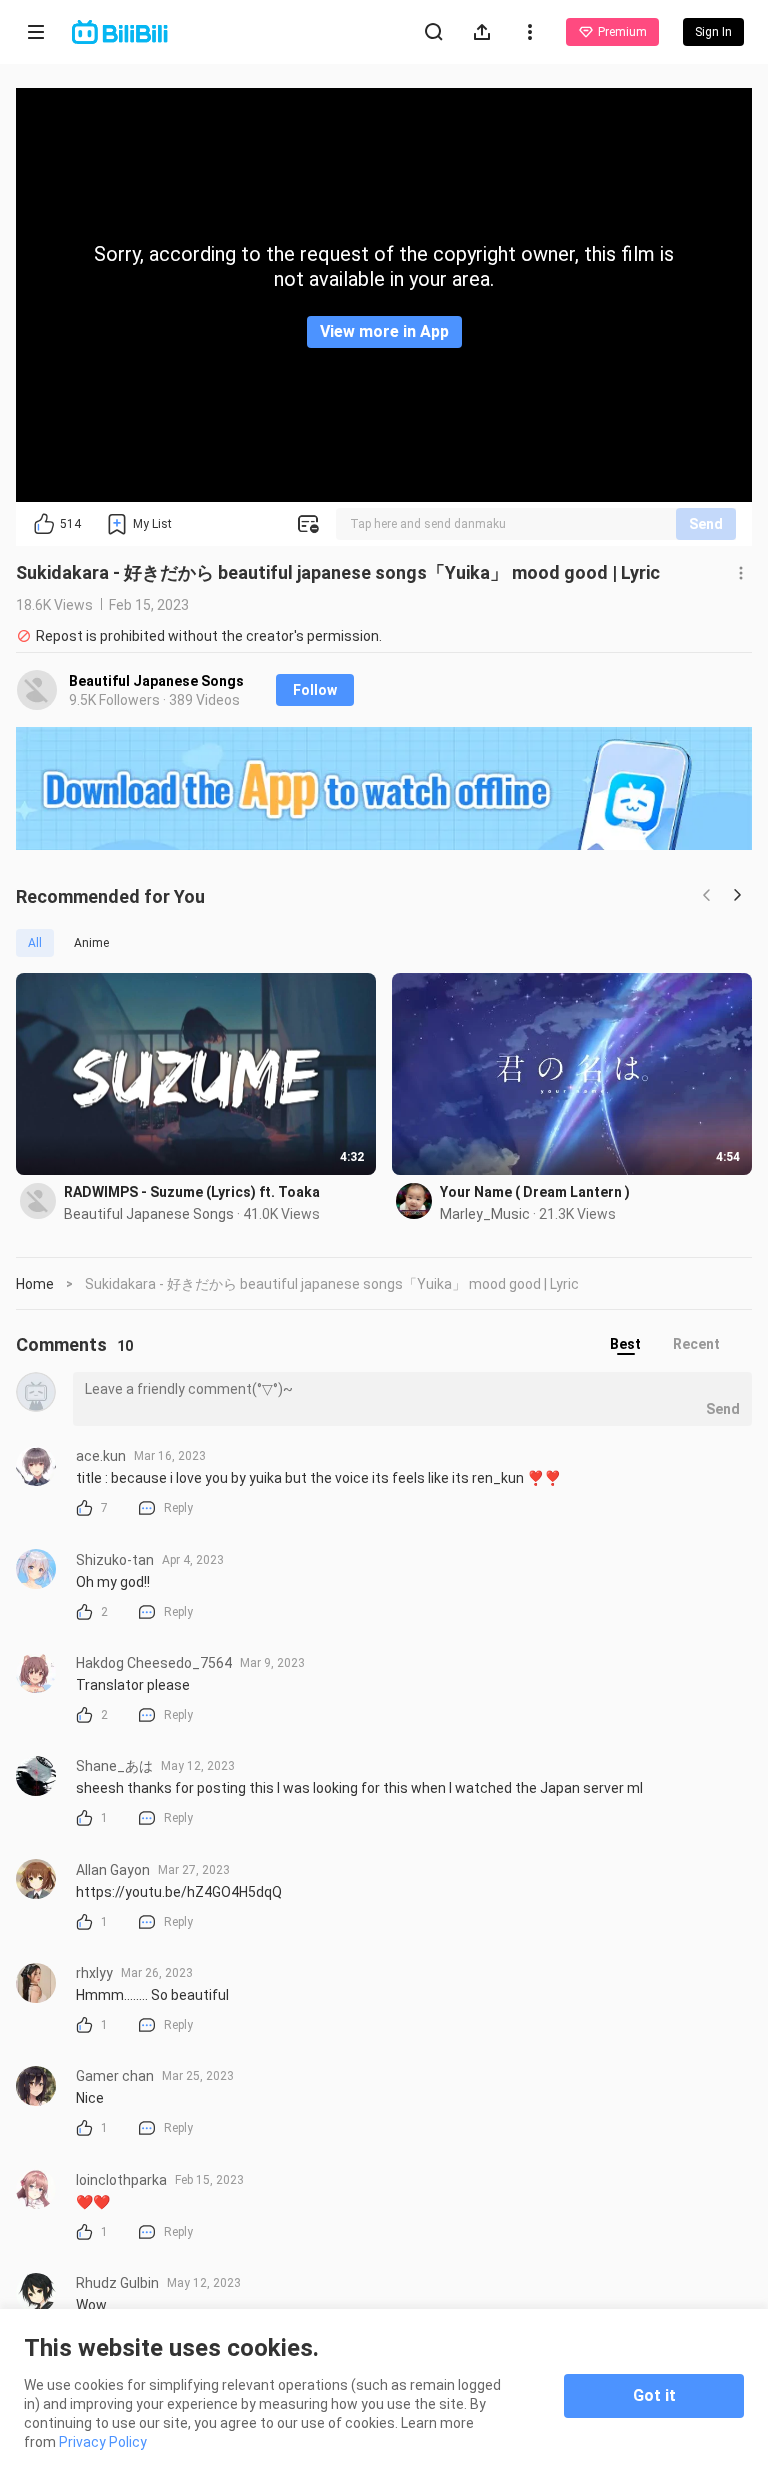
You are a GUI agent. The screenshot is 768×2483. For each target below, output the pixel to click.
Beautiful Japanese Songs (156, 681)
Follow (315, 690)
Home (35, 1284)
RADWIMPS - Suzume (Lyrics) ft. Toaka (192, 1192)
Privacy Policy (103, 2442)
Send (706, 524)
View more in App (384, 331)
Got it (654, 2395)
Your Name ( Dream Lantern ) (535, 1192)
